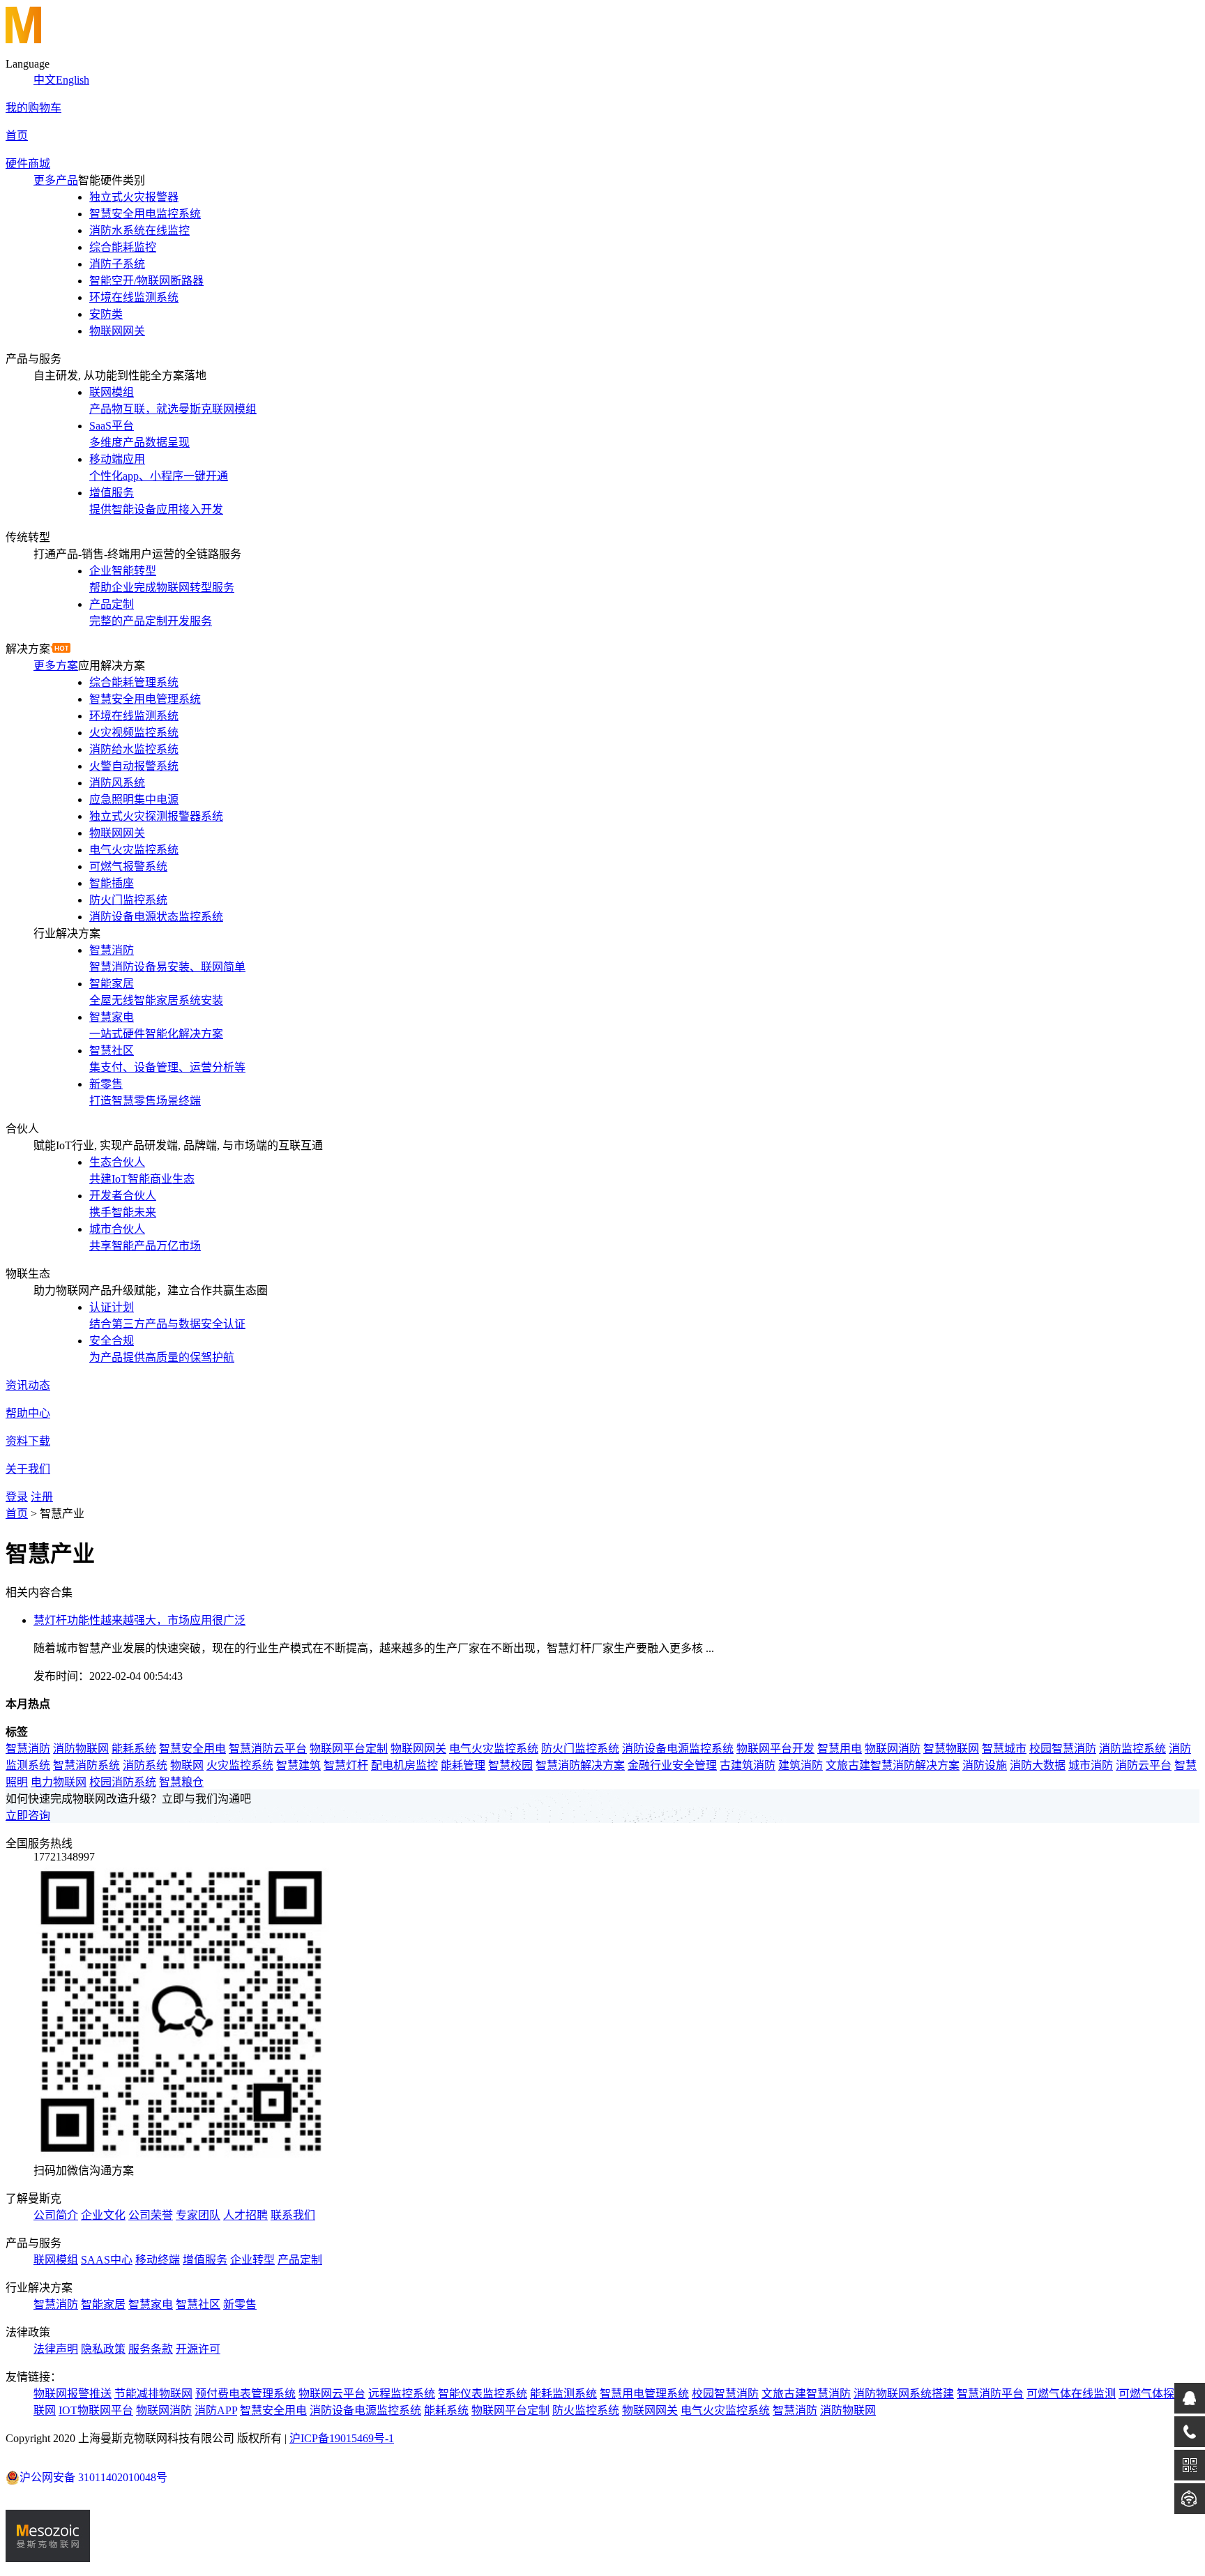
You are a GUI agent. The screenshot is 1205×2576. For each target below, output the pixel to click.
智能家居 (103, 2304)
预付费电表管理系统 (245, 2394)
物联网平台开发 (775, 1749)
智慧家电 (151, 2304)
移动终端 (158, 2260)
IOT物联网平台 (96, 2410)
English (73, 80)
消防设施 (985, 1765)
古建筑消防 (748, 1765)
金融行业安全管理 (672, 1765)
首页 (17, 136)
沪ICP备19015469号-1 (342, 2438)
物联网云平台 (332, 2394)
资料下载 (28, 1441)
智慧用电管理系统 (644, 2394)
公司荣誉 (151, 2215)
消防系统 (145, 1765)
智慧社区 (198, 2304)
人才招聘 (245, 2215)
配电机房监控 (404, 1765)
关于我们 (28, 1469)
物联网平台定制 (349, 1749)
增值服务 (205, 2260)
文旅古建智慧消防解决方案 (893, 1765)
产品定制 (300, 2260)
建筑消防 (801, 1765)
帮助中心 (28, 1413)
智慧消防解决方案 (580, 1765)
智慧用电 (840, 1749)
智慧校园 (510, 1765)
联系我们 (293, 2215)
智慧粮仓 (181, 1782)
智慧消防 (28, 1749)
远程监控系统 (402, 2394)
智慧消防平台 (990, 2394)
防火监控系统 (586, 2410)
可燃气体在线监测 (1071, 2394)
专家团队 (198, 2215)
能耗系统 (134, 1749)
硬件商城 (28, 164)
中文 (45, 80)
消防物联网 (81, 1749)
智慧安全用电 (192, 1749)
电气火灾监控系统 (494, 1749)
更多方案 (56, 666)
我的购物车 (33, 108)
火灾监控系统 (240, 1765)
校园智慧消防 (1063, 1749)
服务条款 (151, 2349)
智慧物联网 (951, 1749)
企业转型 (252, 2260)
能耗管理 (463, 1765)
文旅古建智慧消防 (806, 2394)
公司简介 (56, 2215)
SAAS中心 (107, 2260)
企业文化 (103, 2215)
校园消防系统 (123, 1782)
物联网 (187, 1765)
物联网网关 (418, 1749)
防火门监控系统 (580, 1749)
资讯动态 (28, 1385)
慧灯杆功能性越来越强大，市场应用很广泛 (139, 1620)
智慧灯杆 (346, 1765)
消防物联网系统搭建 (904, 2394)
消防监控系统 (1132, 1749)
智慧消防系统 (86, 1765)
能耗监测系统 (563, 2394)
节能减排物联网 (153, 2394)
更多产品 (56, 180)
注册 (42, 1497)
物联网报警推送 (73, 2394)
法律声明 (56, 2349)
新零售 (240, 2304)
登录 (17, 1497)
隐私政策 (103, 2349)
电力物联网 (59, 1782)
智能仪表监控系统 (483, 2394)
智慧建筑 (298, 1765)
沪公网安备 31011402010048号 (93, 2477)
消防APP (216, 2410)
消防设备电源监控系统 (678, 1749)
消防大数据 (1038, 1765)
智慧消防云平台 (268, 1749)
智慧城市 (1004, 1749)
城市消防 (1091, 1765)
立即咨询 (28, 1816)
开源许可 (198, 2349)
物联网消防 (893, 1749)
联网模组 (56, 2260)
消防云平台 (1144, 1765)
